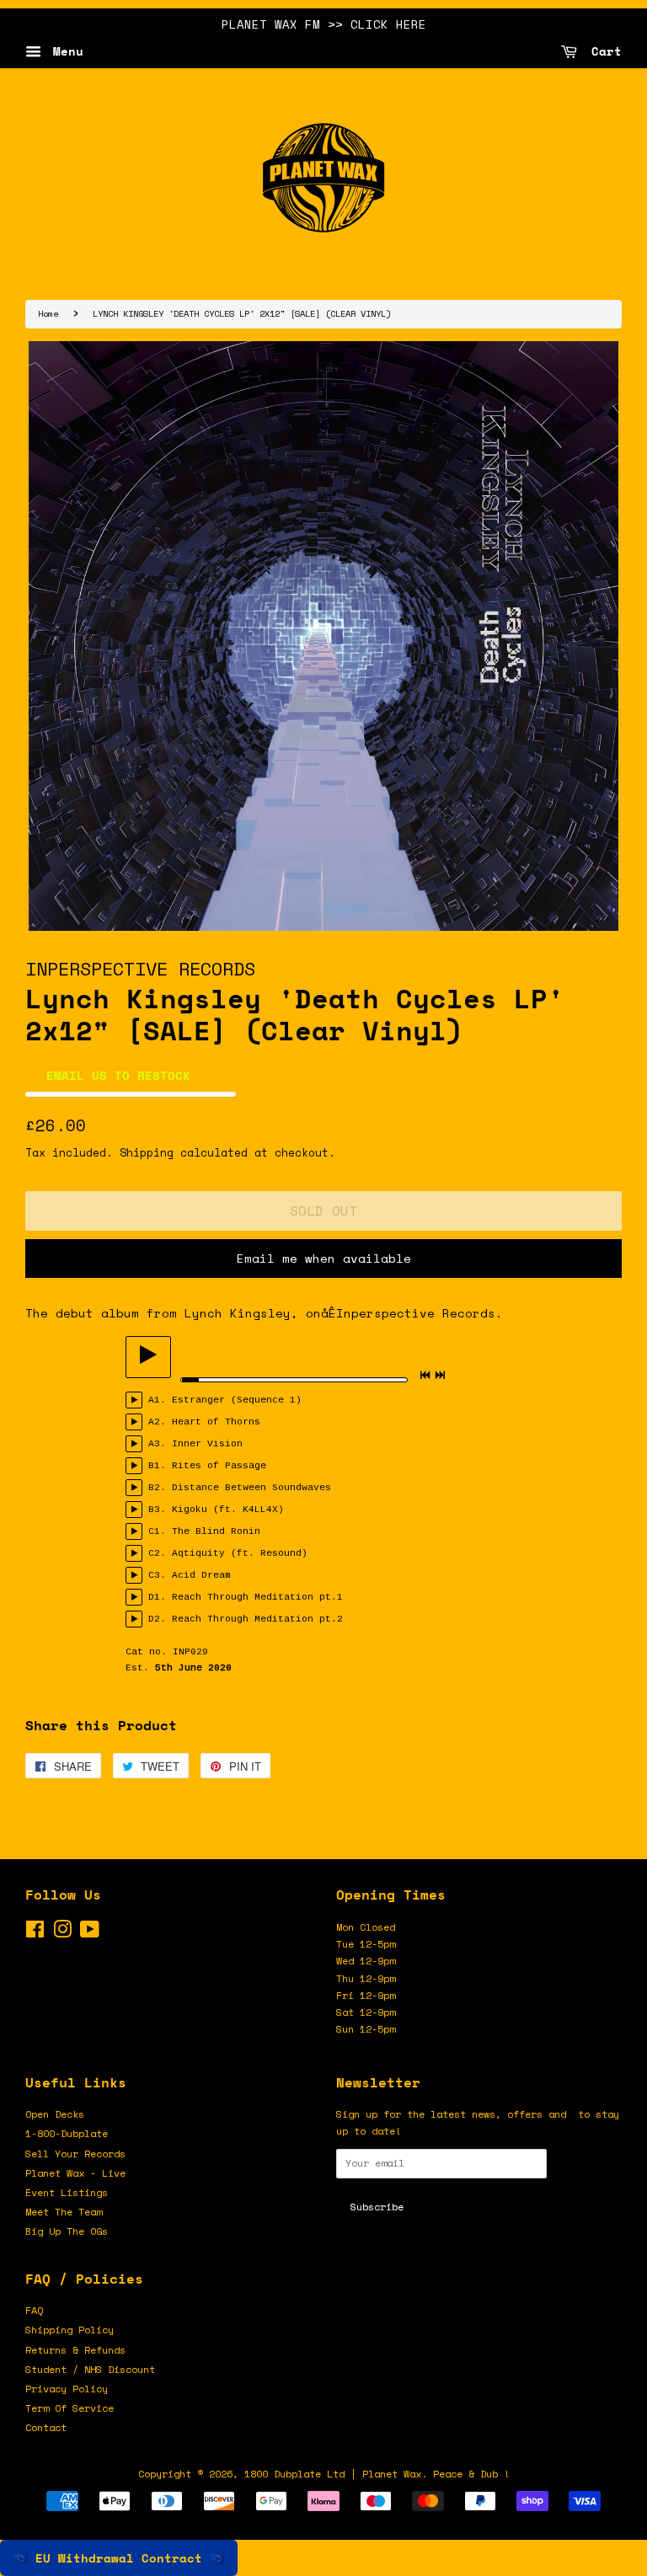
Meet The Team (64, 2212)
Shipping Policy (70, 2330)
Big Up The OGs (67, 2231)
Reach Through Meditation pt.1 (257, 1597)
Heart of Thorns (216, 1422)
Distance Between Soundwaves (251, 1488)
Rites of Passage (219, 1466)
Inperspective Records (140, 968)
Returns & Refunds (75, 2350)
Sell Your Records (75, 2154)
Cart (603, 51)
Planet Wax (392, 2474)
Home (48, 313)
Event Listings (67, 2192)
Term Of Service (70, 2408)
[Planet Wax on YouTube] (90, 1933)
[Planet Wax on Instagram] (62, 1933)
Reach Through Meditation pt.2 (257, 1619)
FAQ (34, 2310)
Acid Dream (201, 1575)
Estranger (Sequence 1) (237, 1400)
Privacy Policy (67, 2389)
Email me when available (324, 1258)
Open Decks (55, 2114)
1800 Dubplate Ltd (294, 2474)
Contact (46, 2427)
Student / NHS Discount (90, 2369)
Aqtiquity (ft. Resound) (240, 1553)
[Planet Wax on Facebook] (35, 1933)
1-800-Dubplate (67, 2133)
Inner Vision (207, 1444)
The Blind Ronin (216, 1531)
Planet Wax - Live (75, 2173)
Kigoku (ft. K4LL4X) (228, 1510)
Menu (64, 51)
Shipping (147, 1152)
